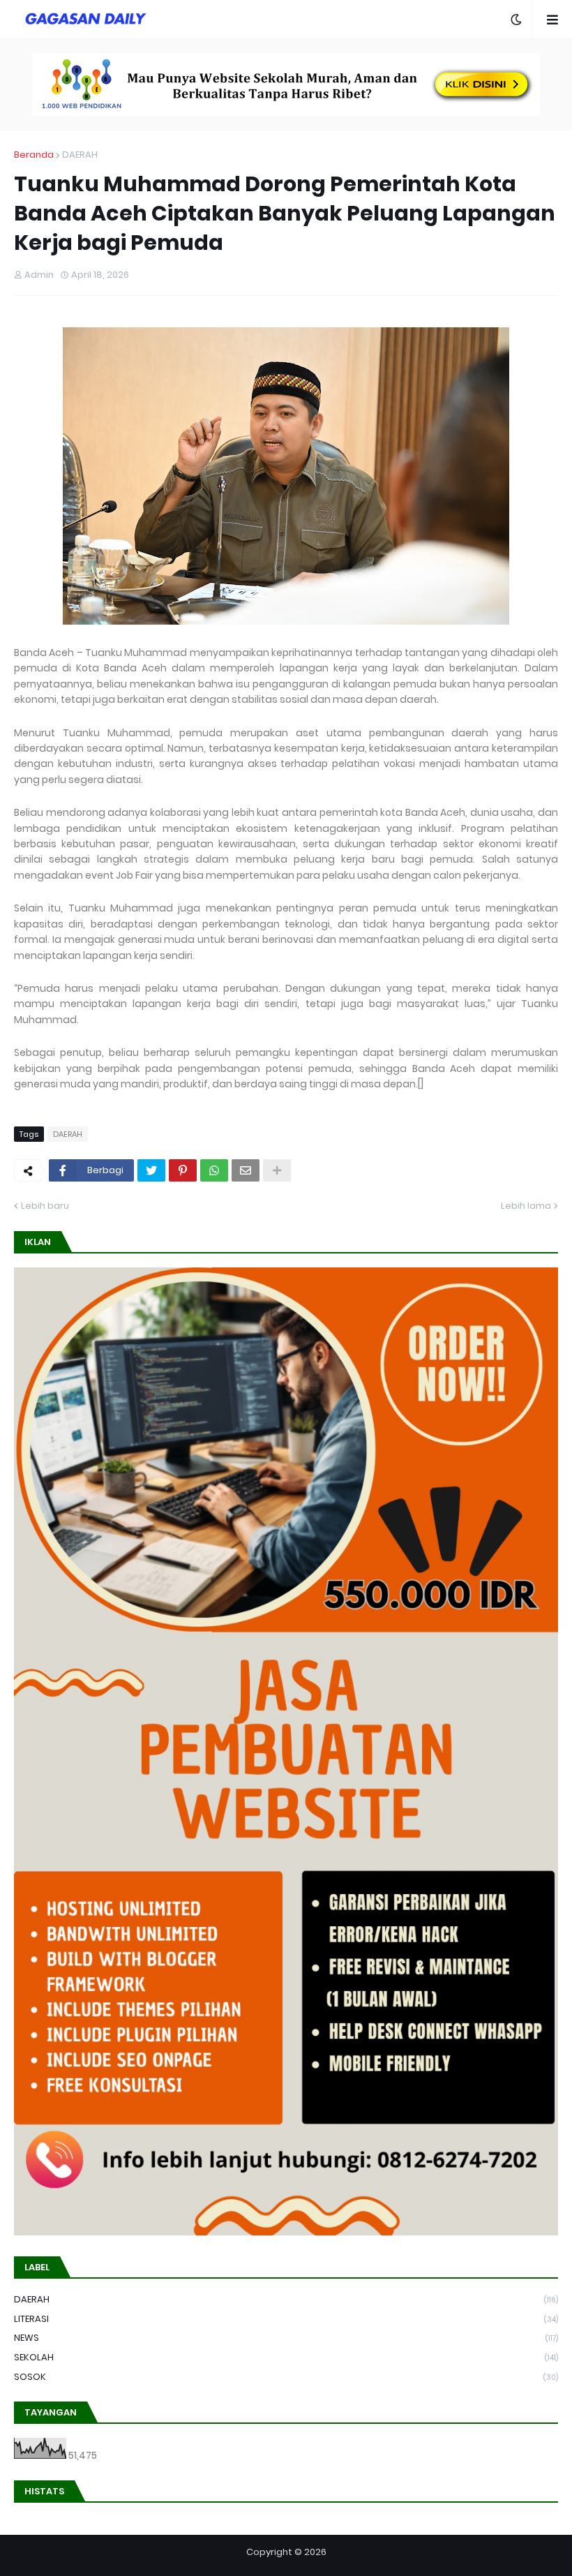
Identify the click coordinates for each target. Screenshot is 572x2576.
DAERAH (80, 155)
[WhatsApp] (214, 1170)
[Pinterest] (183, 1170)
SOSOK (286, 2377)
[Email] (246, 1170)
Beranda (34, 155)
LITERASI (286, 2319)
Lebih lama (526, 1206)
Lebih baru (45, 1206)
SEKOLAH (286, 2357)
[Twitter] (151, 1170)
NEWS (286, 2338)
